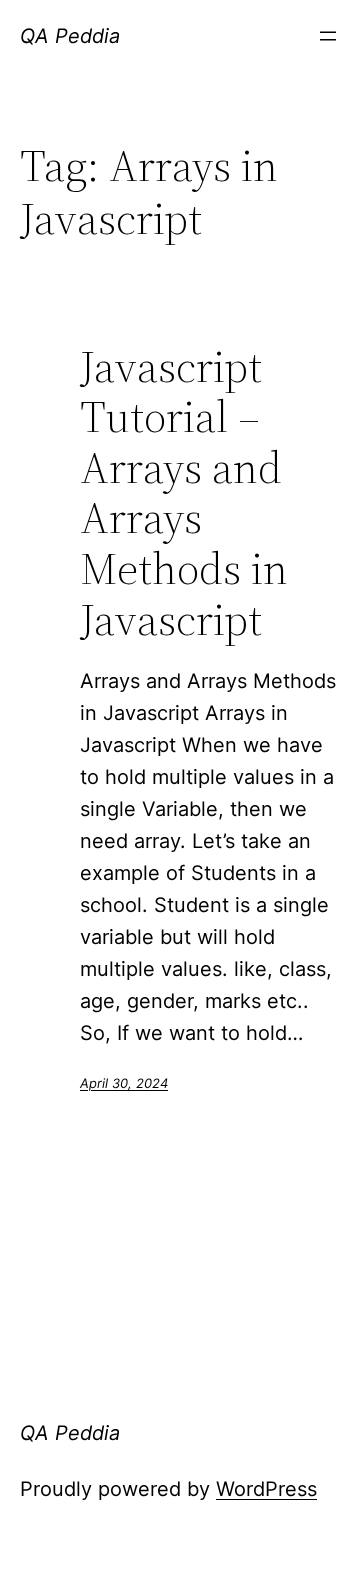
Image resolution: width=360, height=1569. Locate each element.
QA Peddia (70, 36)
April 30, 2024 (124, 1083)
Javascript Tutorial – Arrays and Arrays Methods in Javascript (184, 494)
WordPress (266, 1489)
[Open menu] (328, 36)
